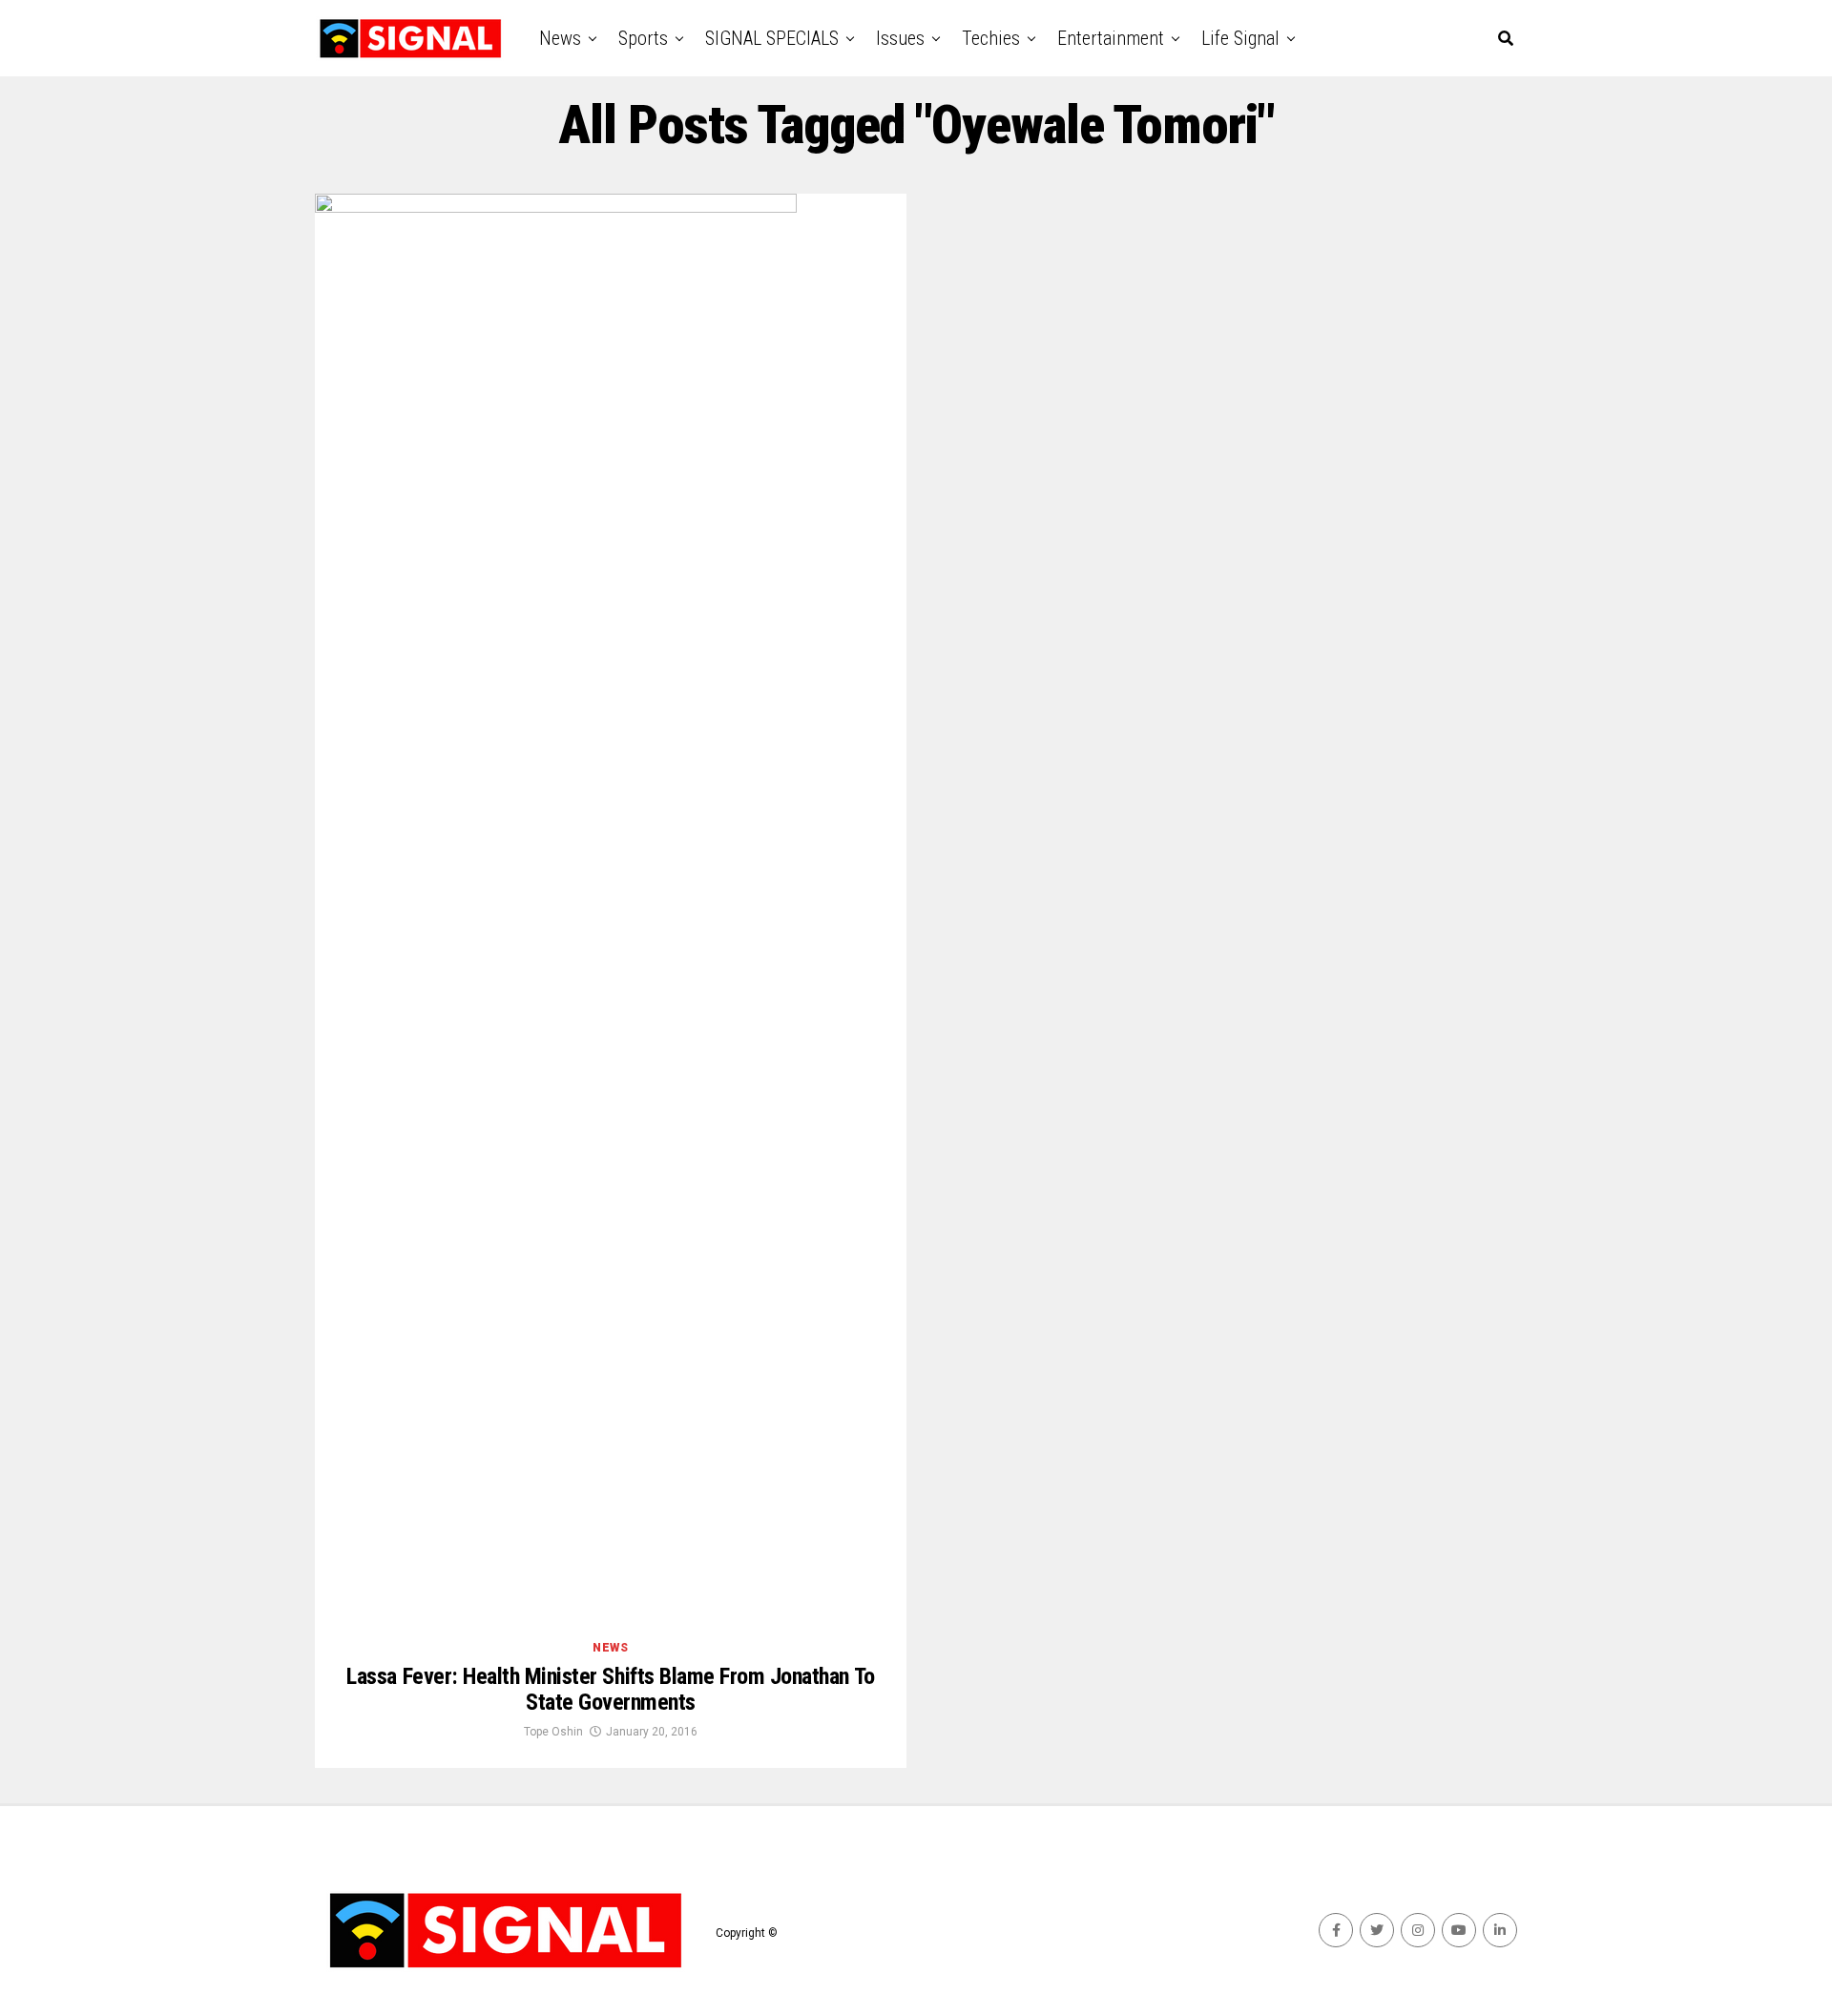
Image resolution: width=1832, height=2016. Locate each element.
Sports (643, 38)
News (560, 38)
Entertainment (1111, 38)
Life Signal (1240, 38)
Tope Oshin (553, 1732)
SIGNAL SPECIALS (772, 38)
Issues (900, 38)
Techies (991, 38)
